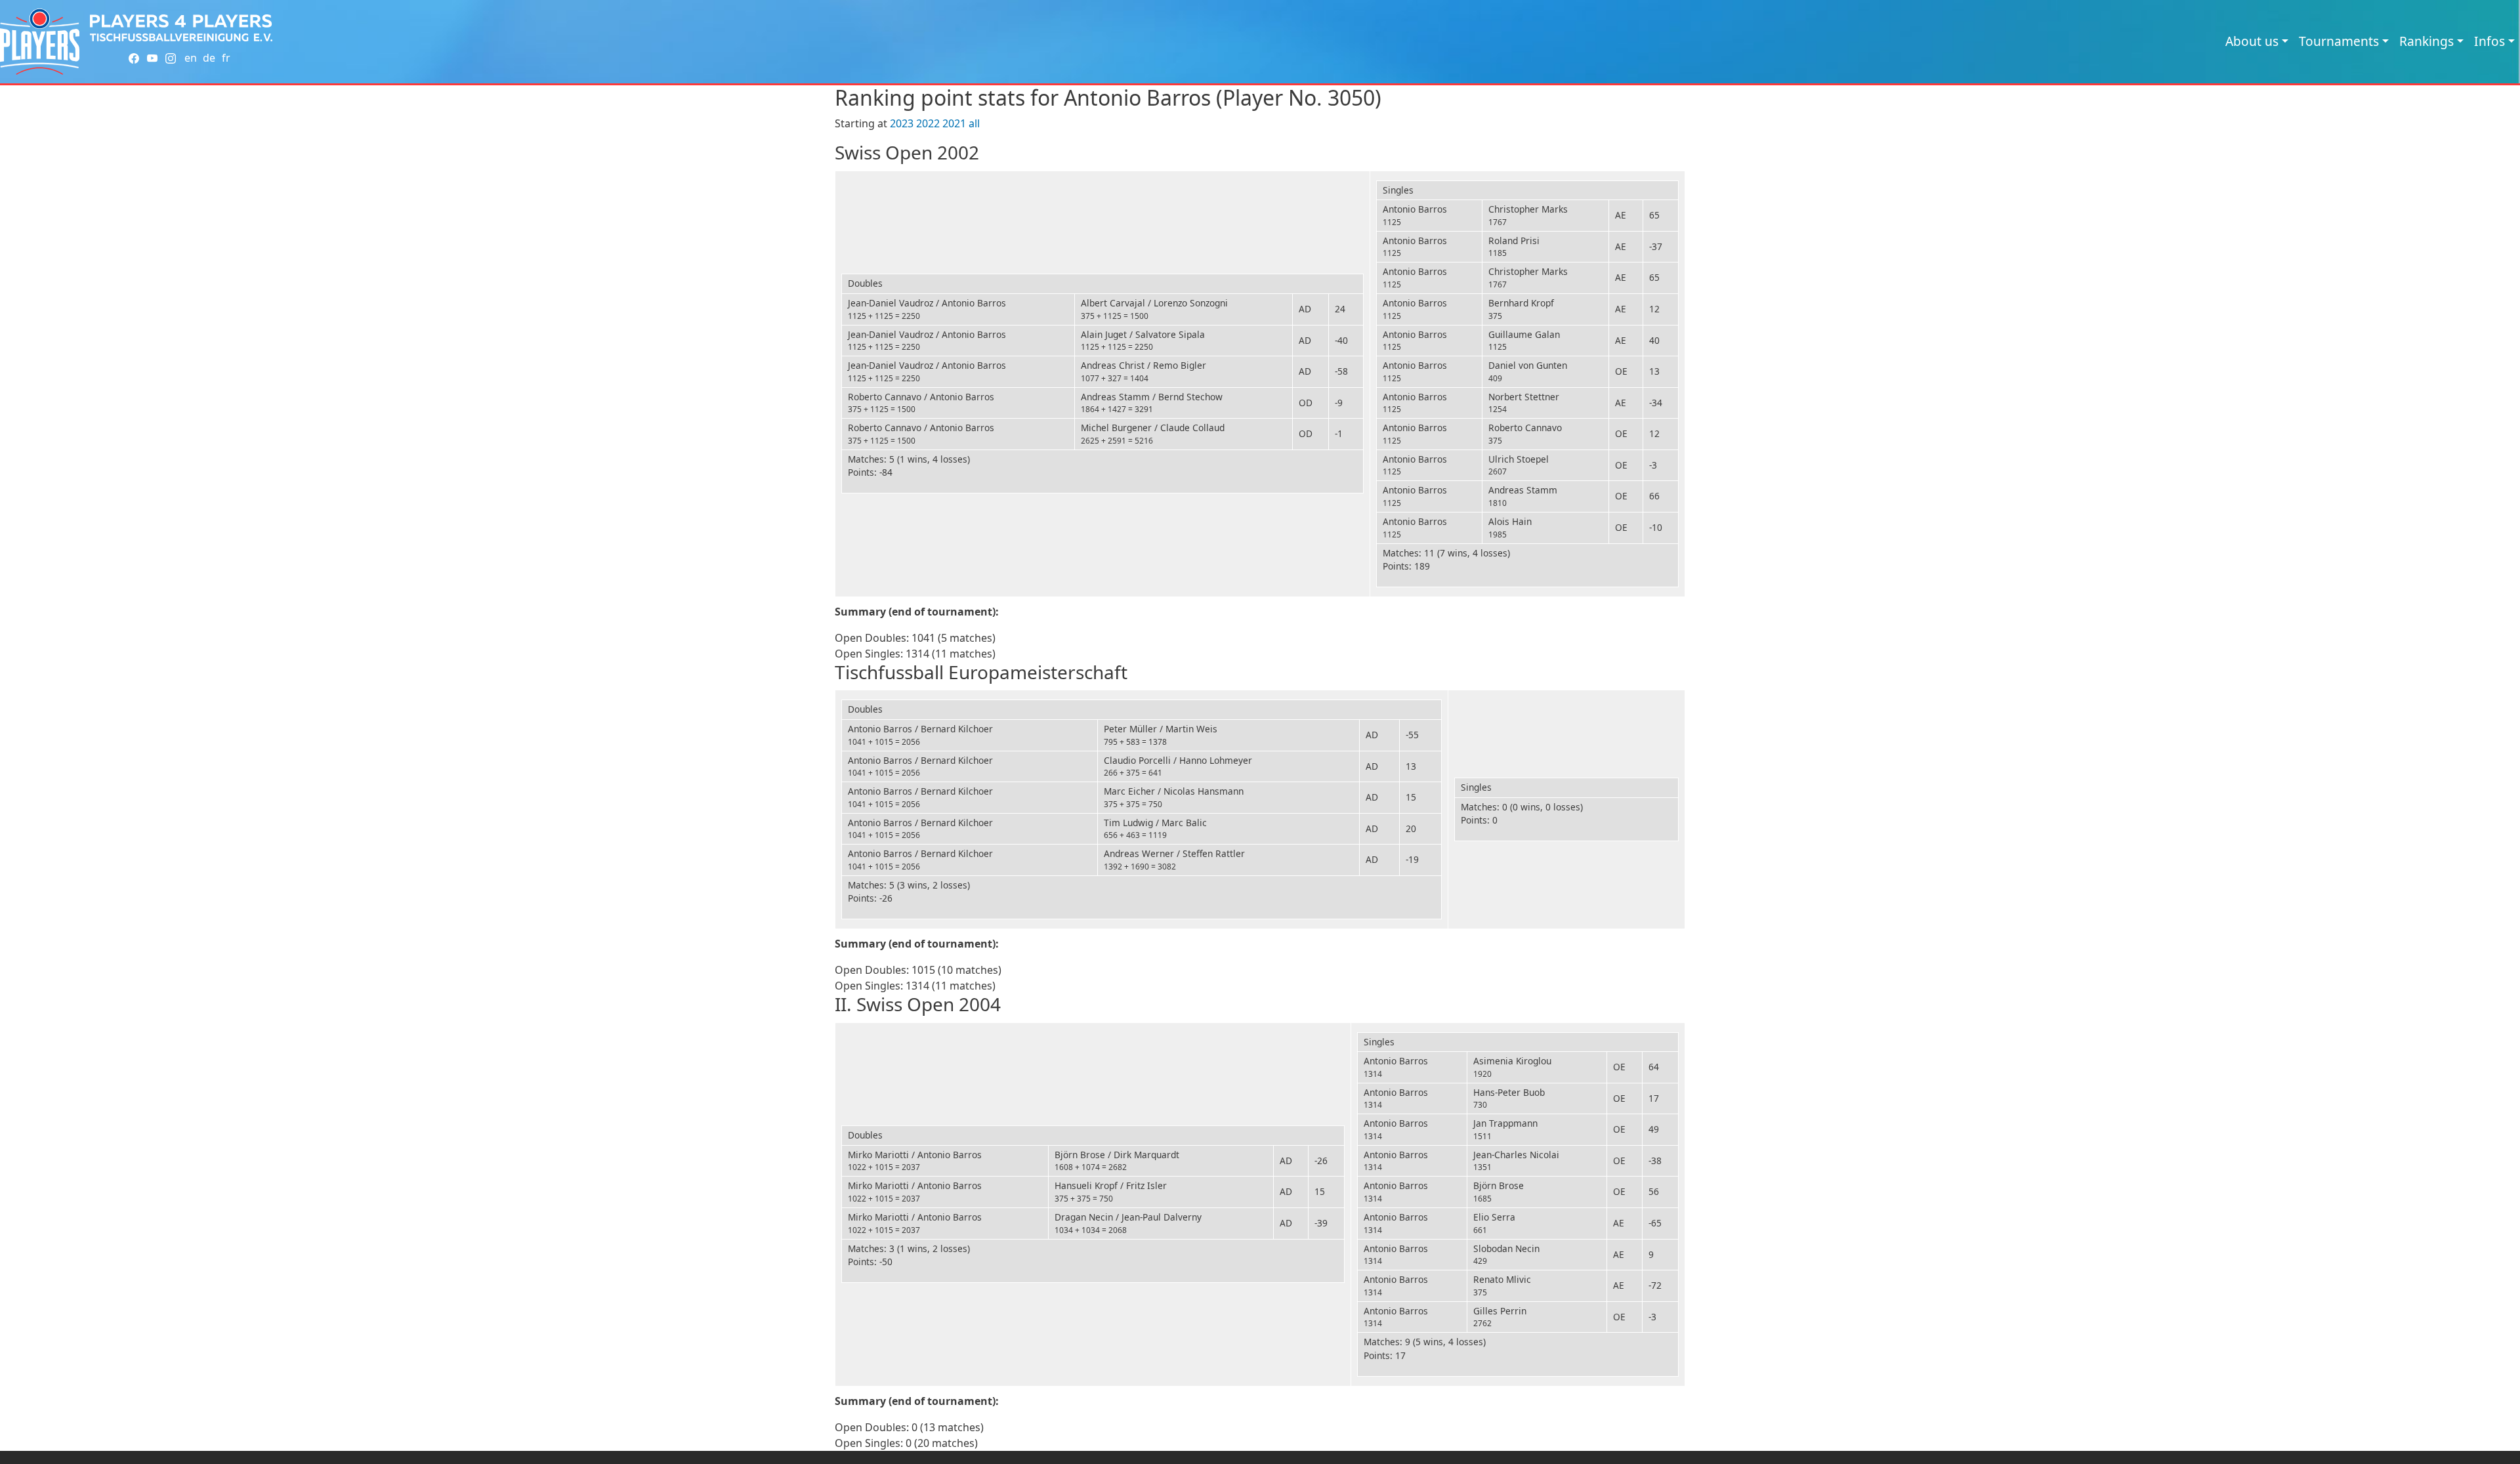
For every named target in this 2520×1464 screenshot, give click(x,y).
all (974, 123)
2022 (928, 123)
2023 (902, 123)
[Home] (40, 42)
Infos (2489, 41)
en (191, 58)
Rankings (2426, 41)
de (209, 58)
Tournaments (2339, 41)
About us (2252, 41)
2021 (954, 123)
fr (226, 58)
